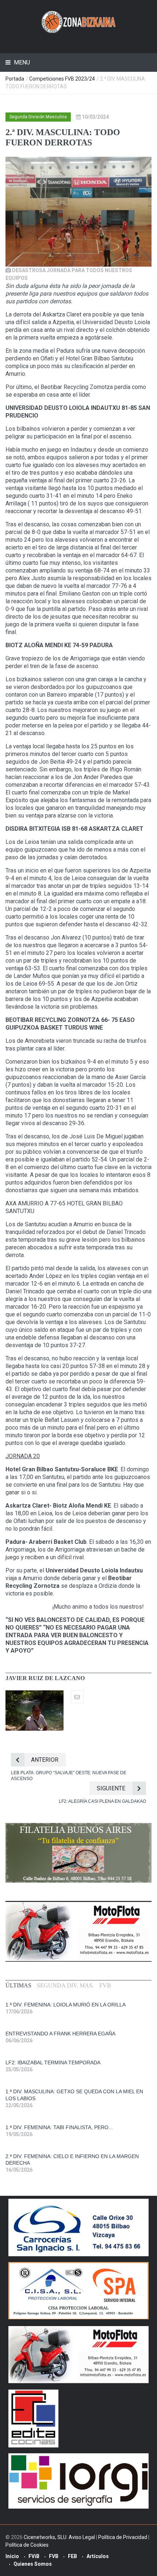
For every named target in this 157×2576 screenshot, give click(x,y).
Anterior (45, 1760)
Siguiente (111, 1788)
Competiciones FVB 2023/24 (62, 79)
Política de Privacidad (123, 2537)
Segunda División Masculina (38, 117)
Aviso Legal (82, 2537)
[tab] (18, 1986)
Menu (21, 62)
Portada (15, 79)
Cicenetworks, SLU (45, 2537)
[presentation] (18, 1986)
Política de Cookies (27, 2545)
